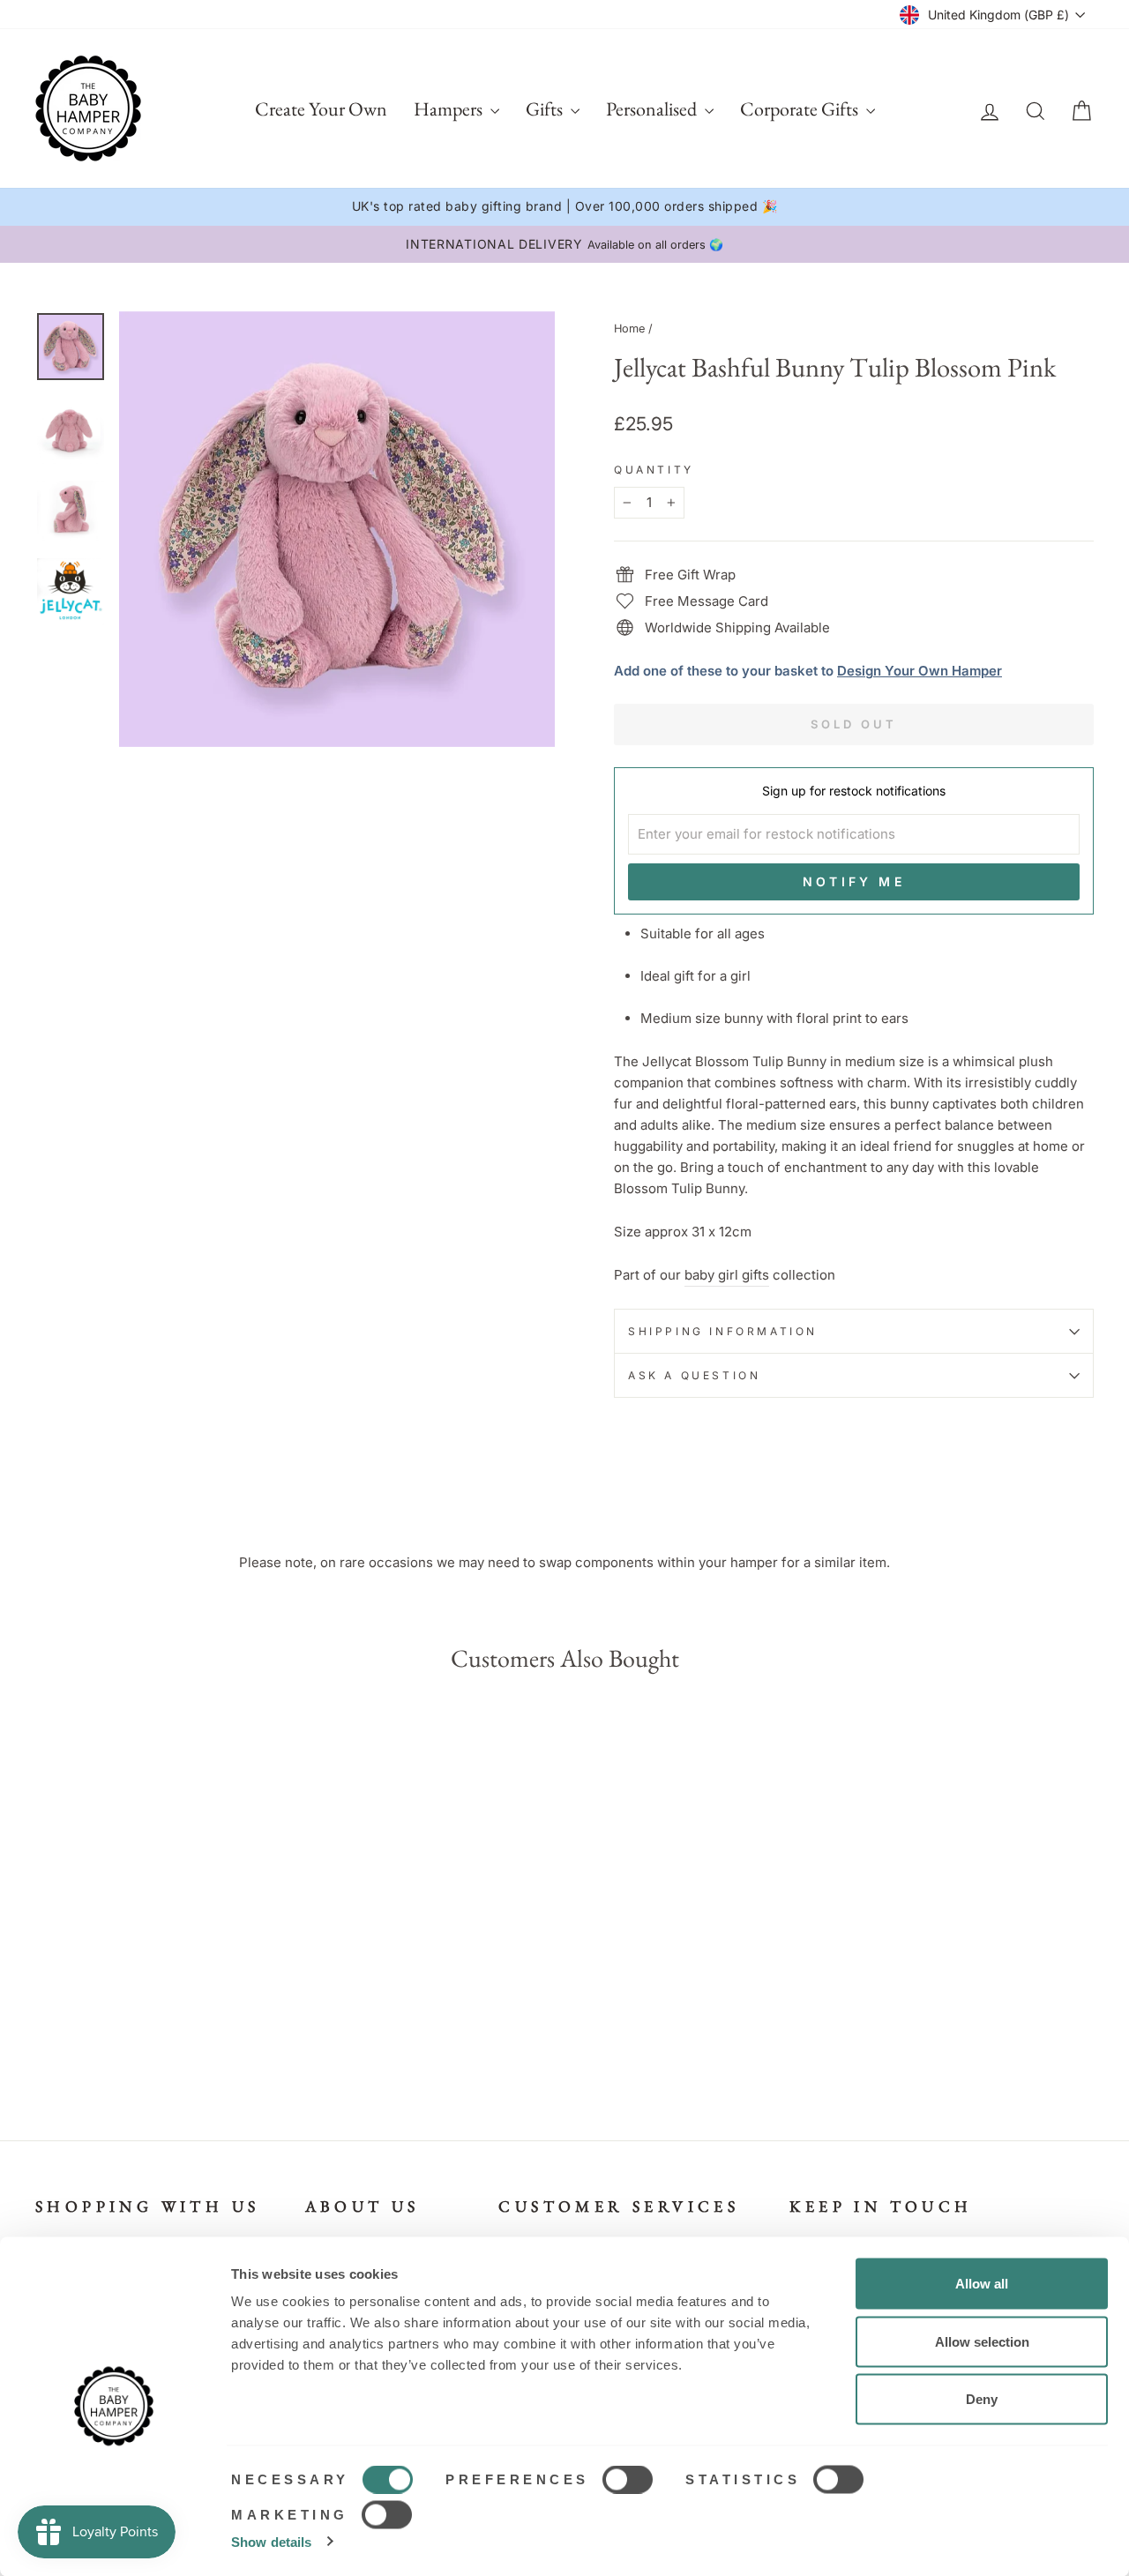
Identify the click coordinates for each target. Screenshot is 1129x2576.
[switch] (628, 2480)
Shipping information (723, 1331)
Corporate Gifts (801, 109)
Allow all (982, 2284)
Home (629, 329)
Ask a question (694, 1375)
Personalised (653, 109)
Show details (271, 2541)
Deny (982, 2399)
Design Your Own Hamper (920, 671)
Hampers (450, 109)
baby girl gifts (727, 1275)
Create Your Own (321, 109)
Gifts (546, 109)
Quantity (654, 470)
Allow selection (982, 2341)
